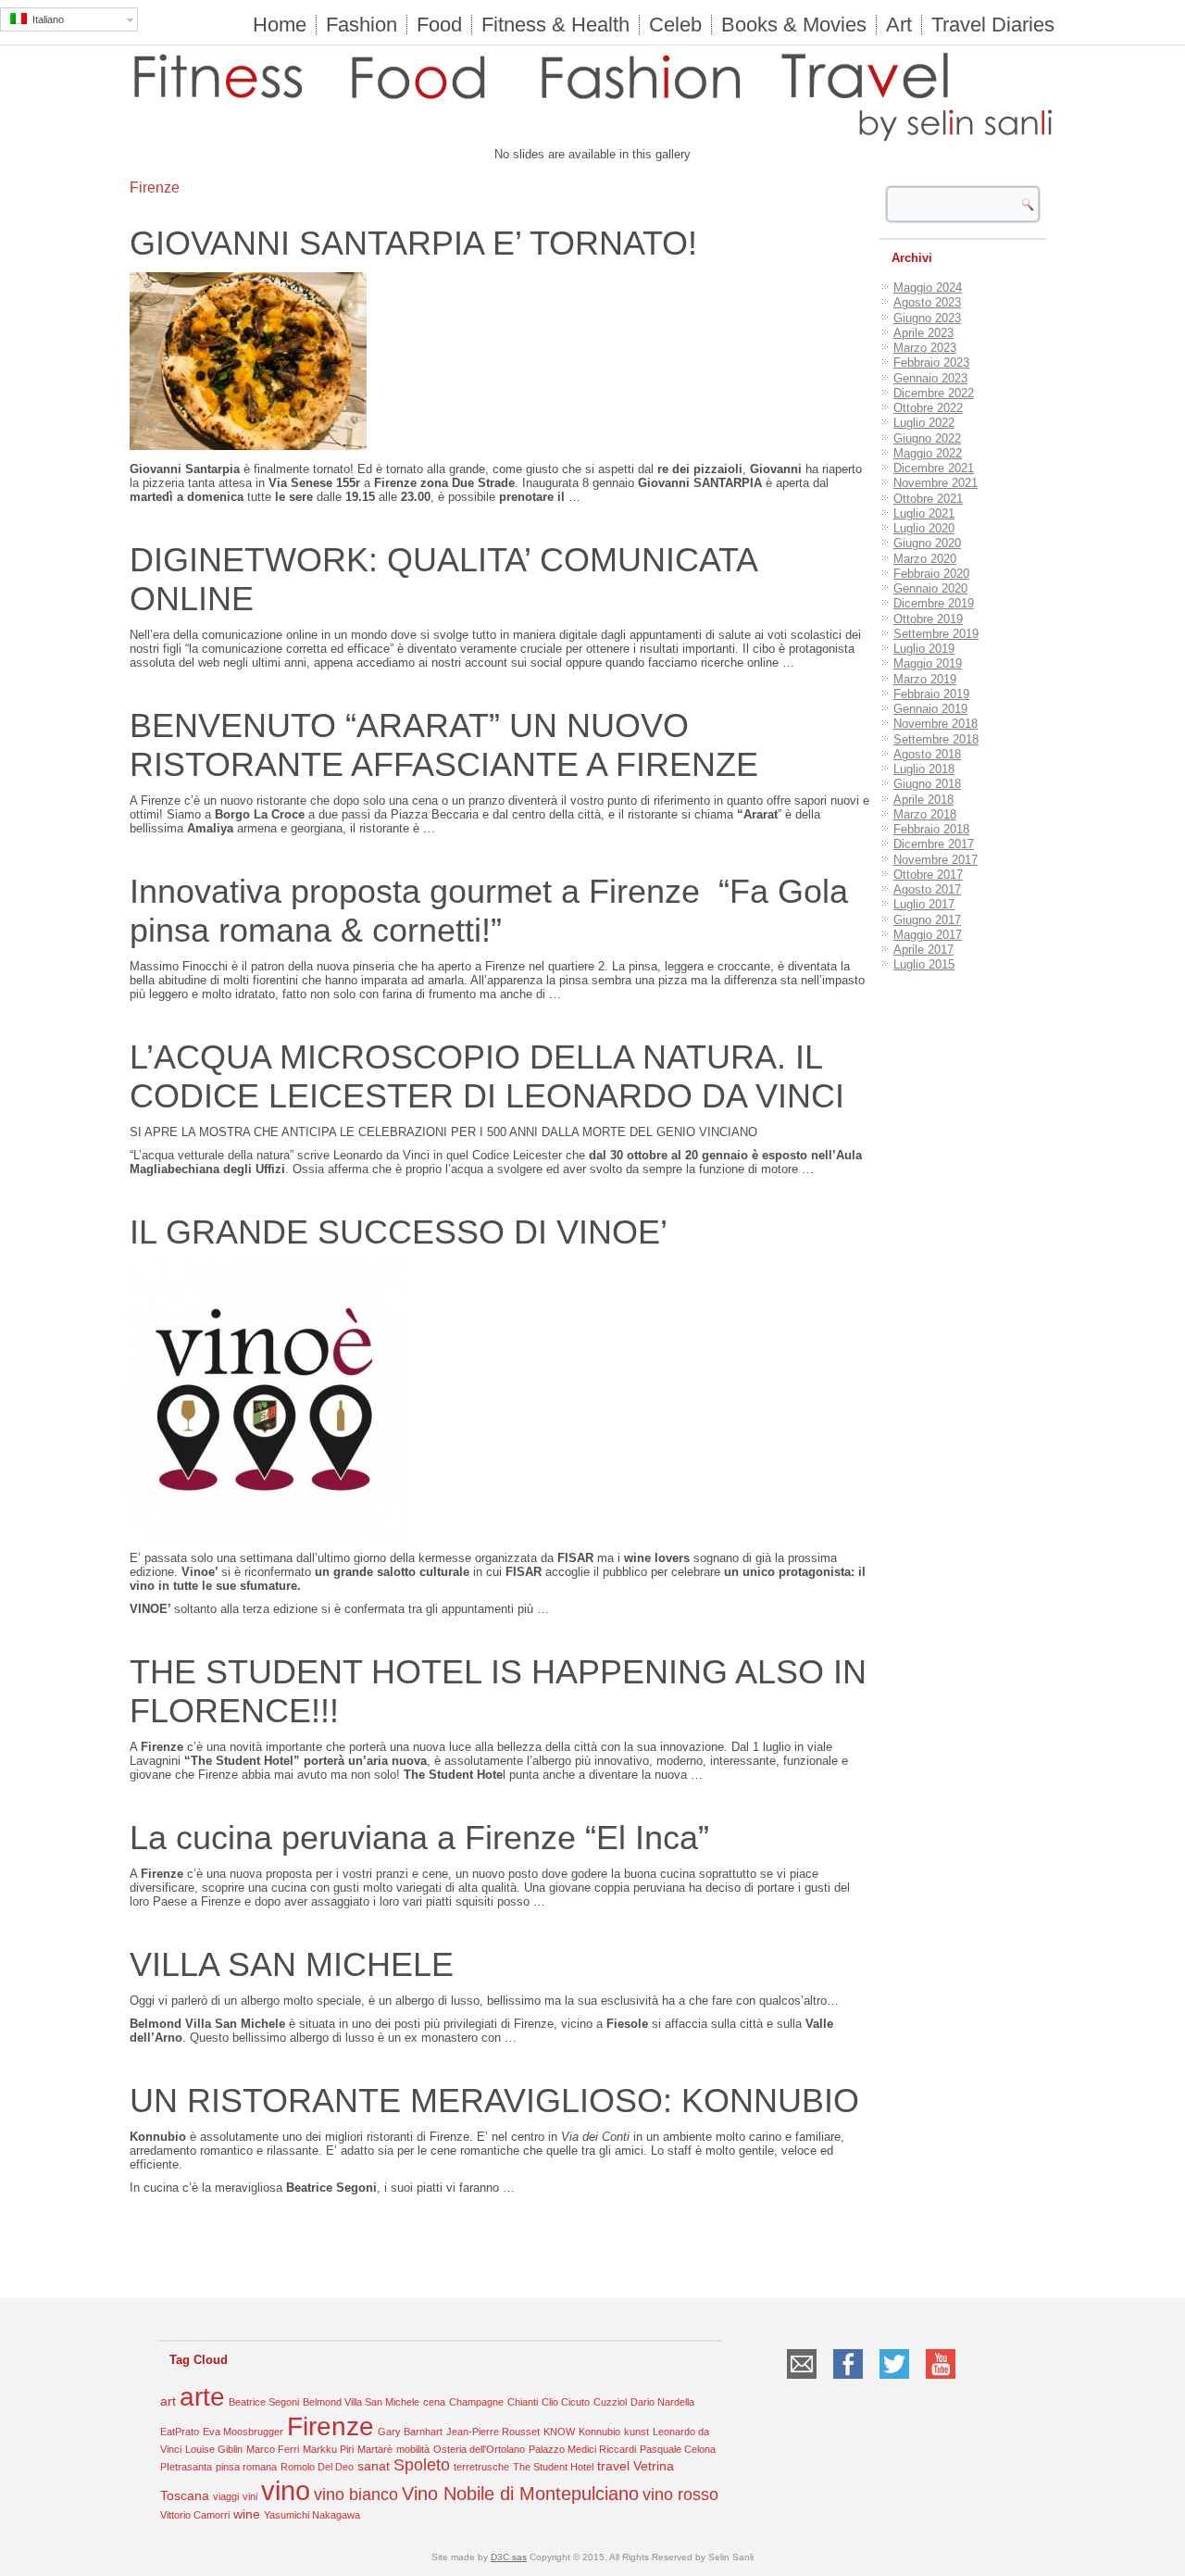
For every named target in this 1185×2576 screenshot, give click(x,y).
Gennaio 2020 (930, 588)
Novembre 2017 (936, 860)
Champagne (476, 2402)
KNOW (559, 2432)
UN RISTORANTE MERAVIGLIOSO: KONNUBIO (494, 2101)
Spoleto (422, 2465)
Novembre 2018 (936, 724)
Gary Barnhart (410, 2432)
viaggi (226, 2496)
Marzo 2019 (925, 679)
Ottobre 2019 (928, 619)
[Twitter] (894, 2381)
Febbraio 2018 (931, 829)
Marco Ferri (273, 2449)
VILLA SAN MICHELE (292, 1964)
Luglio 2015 (924, 964)
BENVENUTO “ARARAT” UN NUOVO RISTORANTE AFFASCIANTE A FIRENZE (444, 745)
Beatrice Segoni (264, 2402)
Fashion (362, 25)
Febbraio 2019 (931, 694)
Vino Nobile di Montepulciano (520, 2494)
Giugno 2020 (927, 543)
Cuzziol (610, 2402)
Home (280, 25)
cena (434, 2402)
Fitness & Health (555, 25)
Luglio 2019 (924, 649)
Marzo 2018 (925, 814)
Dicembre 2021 (934, 468)
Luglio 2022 (924, 423)
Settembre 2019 (936, 634)
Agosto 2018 (927, 754)
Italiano (45, 19)
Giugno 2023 (927, 318)
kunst (636, 2432)
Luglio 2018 (924, 769)
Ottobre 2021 (928, 499)
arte (202, 2397)
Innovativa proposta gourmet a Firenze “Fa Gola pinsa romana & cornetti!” (489, 911)
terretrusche (481, 2467)
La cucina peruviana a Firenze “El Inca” (419, 1838)
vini (250, 2496)
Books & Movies (794, 25)
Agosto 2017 (927, 889)
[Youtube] (941, 2381)
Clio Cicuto (566, 2402)
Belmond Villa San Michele (361, 2402)
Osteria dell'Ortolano (479, 2449)
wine (247, 2514)
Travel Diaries (993, 25)
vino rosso (680, 2495)
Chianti (523, 2402)
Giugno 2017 (927, 920)
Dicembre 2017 (934, 844)
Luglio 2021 (924, 513)
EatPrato (180, 2432)
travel (613, 2466)
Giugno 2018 (927, 784)
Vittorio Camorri (195, 2515)
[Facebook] (848, 2381)
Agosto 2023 (927, 302)
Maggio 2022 (928, 453)
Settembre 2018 (936, 739)
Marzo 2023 (925, 348)
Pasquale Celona (678, 2449)
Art (899, 25)
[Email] (802, 2381)
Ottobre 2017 (928, 875)
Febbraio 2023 (931, 363)
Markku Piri (328, 2449)
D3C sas (509, 2557)
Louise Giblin (214, 2449)
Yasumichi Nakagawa (312, 2515)
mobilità (413, 2449)
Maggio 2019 (928, 663)
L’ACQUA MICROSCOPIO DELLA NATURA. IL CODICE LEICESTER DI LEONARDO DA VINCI (487, 1076)
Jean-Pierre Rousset (493, 2432)
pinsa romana (246, 2467)
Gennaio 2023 (930, 378)
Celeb (675, 25)
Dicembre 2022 (934, 393)
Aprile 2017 (923, 950)
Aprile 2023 (923, 333)
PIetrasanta (186, 2467)
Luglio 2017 (924, 904)
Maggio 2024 (928, 288)
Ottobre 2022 (928, 408)
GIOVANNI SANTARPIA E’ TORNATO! (413, 243)
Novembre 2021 (936, 483)
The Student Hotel (553, 2467)
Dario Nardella (662, 2402)
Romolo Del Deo (317, 2467)
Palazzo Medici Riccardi (582, 2449)
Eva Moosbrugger (243, 2432)
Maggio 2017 (928, 935)
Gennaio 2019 (930, 709)
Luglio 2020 (924, 528)
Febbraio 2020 (931, 574)
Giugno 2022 (927, 438)
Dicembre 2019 (934, 603)
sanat (374, 2466)
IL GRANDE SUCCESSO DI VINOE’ (399, 1232)
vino (286, 2490)
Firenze (331, 2426)
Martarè (375, 2449)
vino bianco (356, 2495)
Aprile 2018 (923, 800)
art (168, 2401)
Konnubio (599, 2432)
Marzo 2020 (925, 559)
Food (439, 25)
